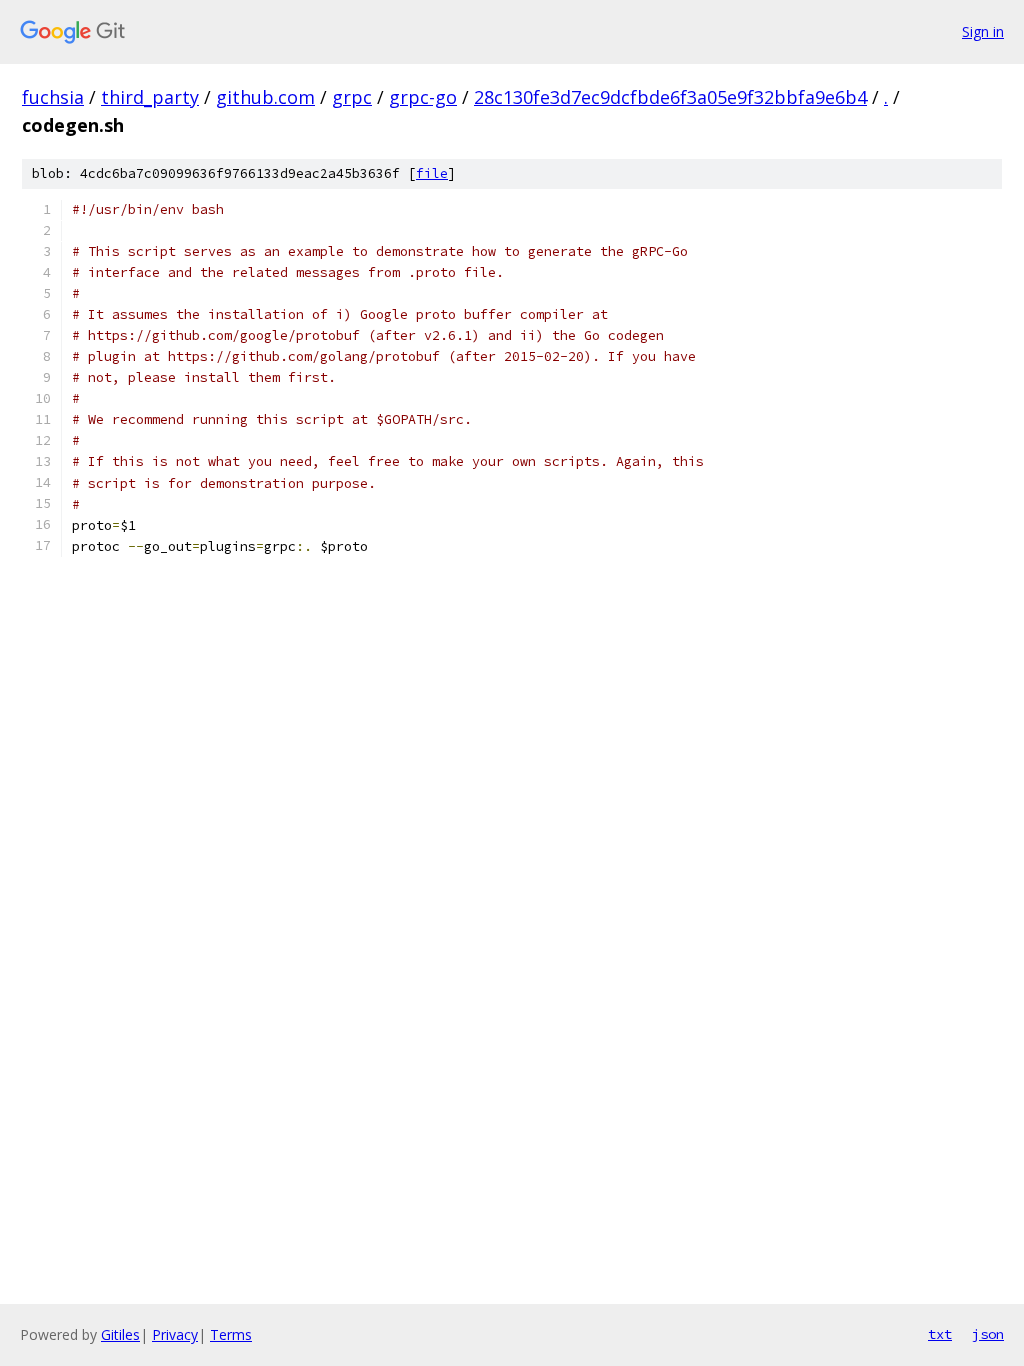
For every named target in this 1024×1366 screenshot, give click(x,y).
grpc (352, 97)
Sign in (983, 31)
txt (940, 1334)
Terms (231, 1334)
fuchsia (53, 97)
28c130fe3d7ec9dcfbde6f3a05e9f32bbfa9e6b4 (670, 97)
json (988, 1334)
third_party (150, 97)
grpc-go (423, 97)
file (432, 173)
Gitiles (120, 1334)
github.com (265, 97)
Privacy (175, 1334)
